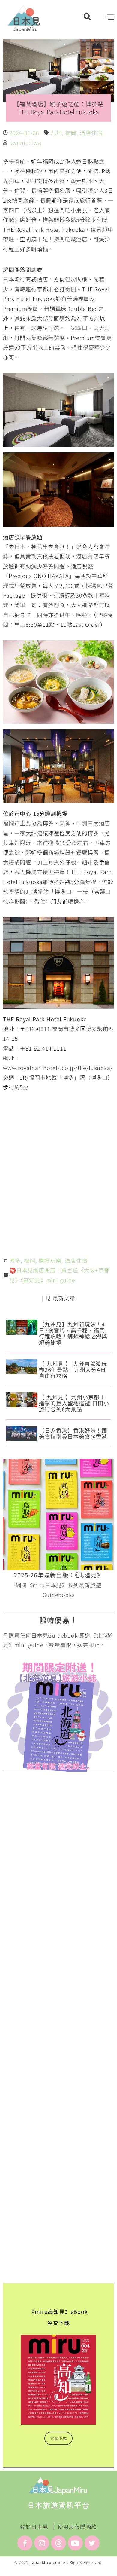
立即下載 (58, 2438)
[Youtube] (75, 2543)
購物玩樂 (50, 1260)
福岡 (71, 133)
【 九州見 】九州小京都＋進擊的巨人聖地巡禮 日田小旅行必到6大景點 (74, 1403)
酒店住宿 (91, 133)
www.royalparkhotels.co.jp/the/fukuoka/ (58, 1068)
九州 (56, 133)
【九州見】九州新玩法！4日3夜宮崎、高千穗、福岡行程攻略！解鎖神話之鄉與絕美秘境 (73, 1333)
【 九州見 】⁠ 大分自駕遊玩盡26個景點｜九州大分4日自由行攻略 (73, 1369)
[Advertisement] (58, 2027)
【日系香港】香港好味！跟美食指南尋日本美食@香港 (73, 1433)
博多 (15, 1260)
